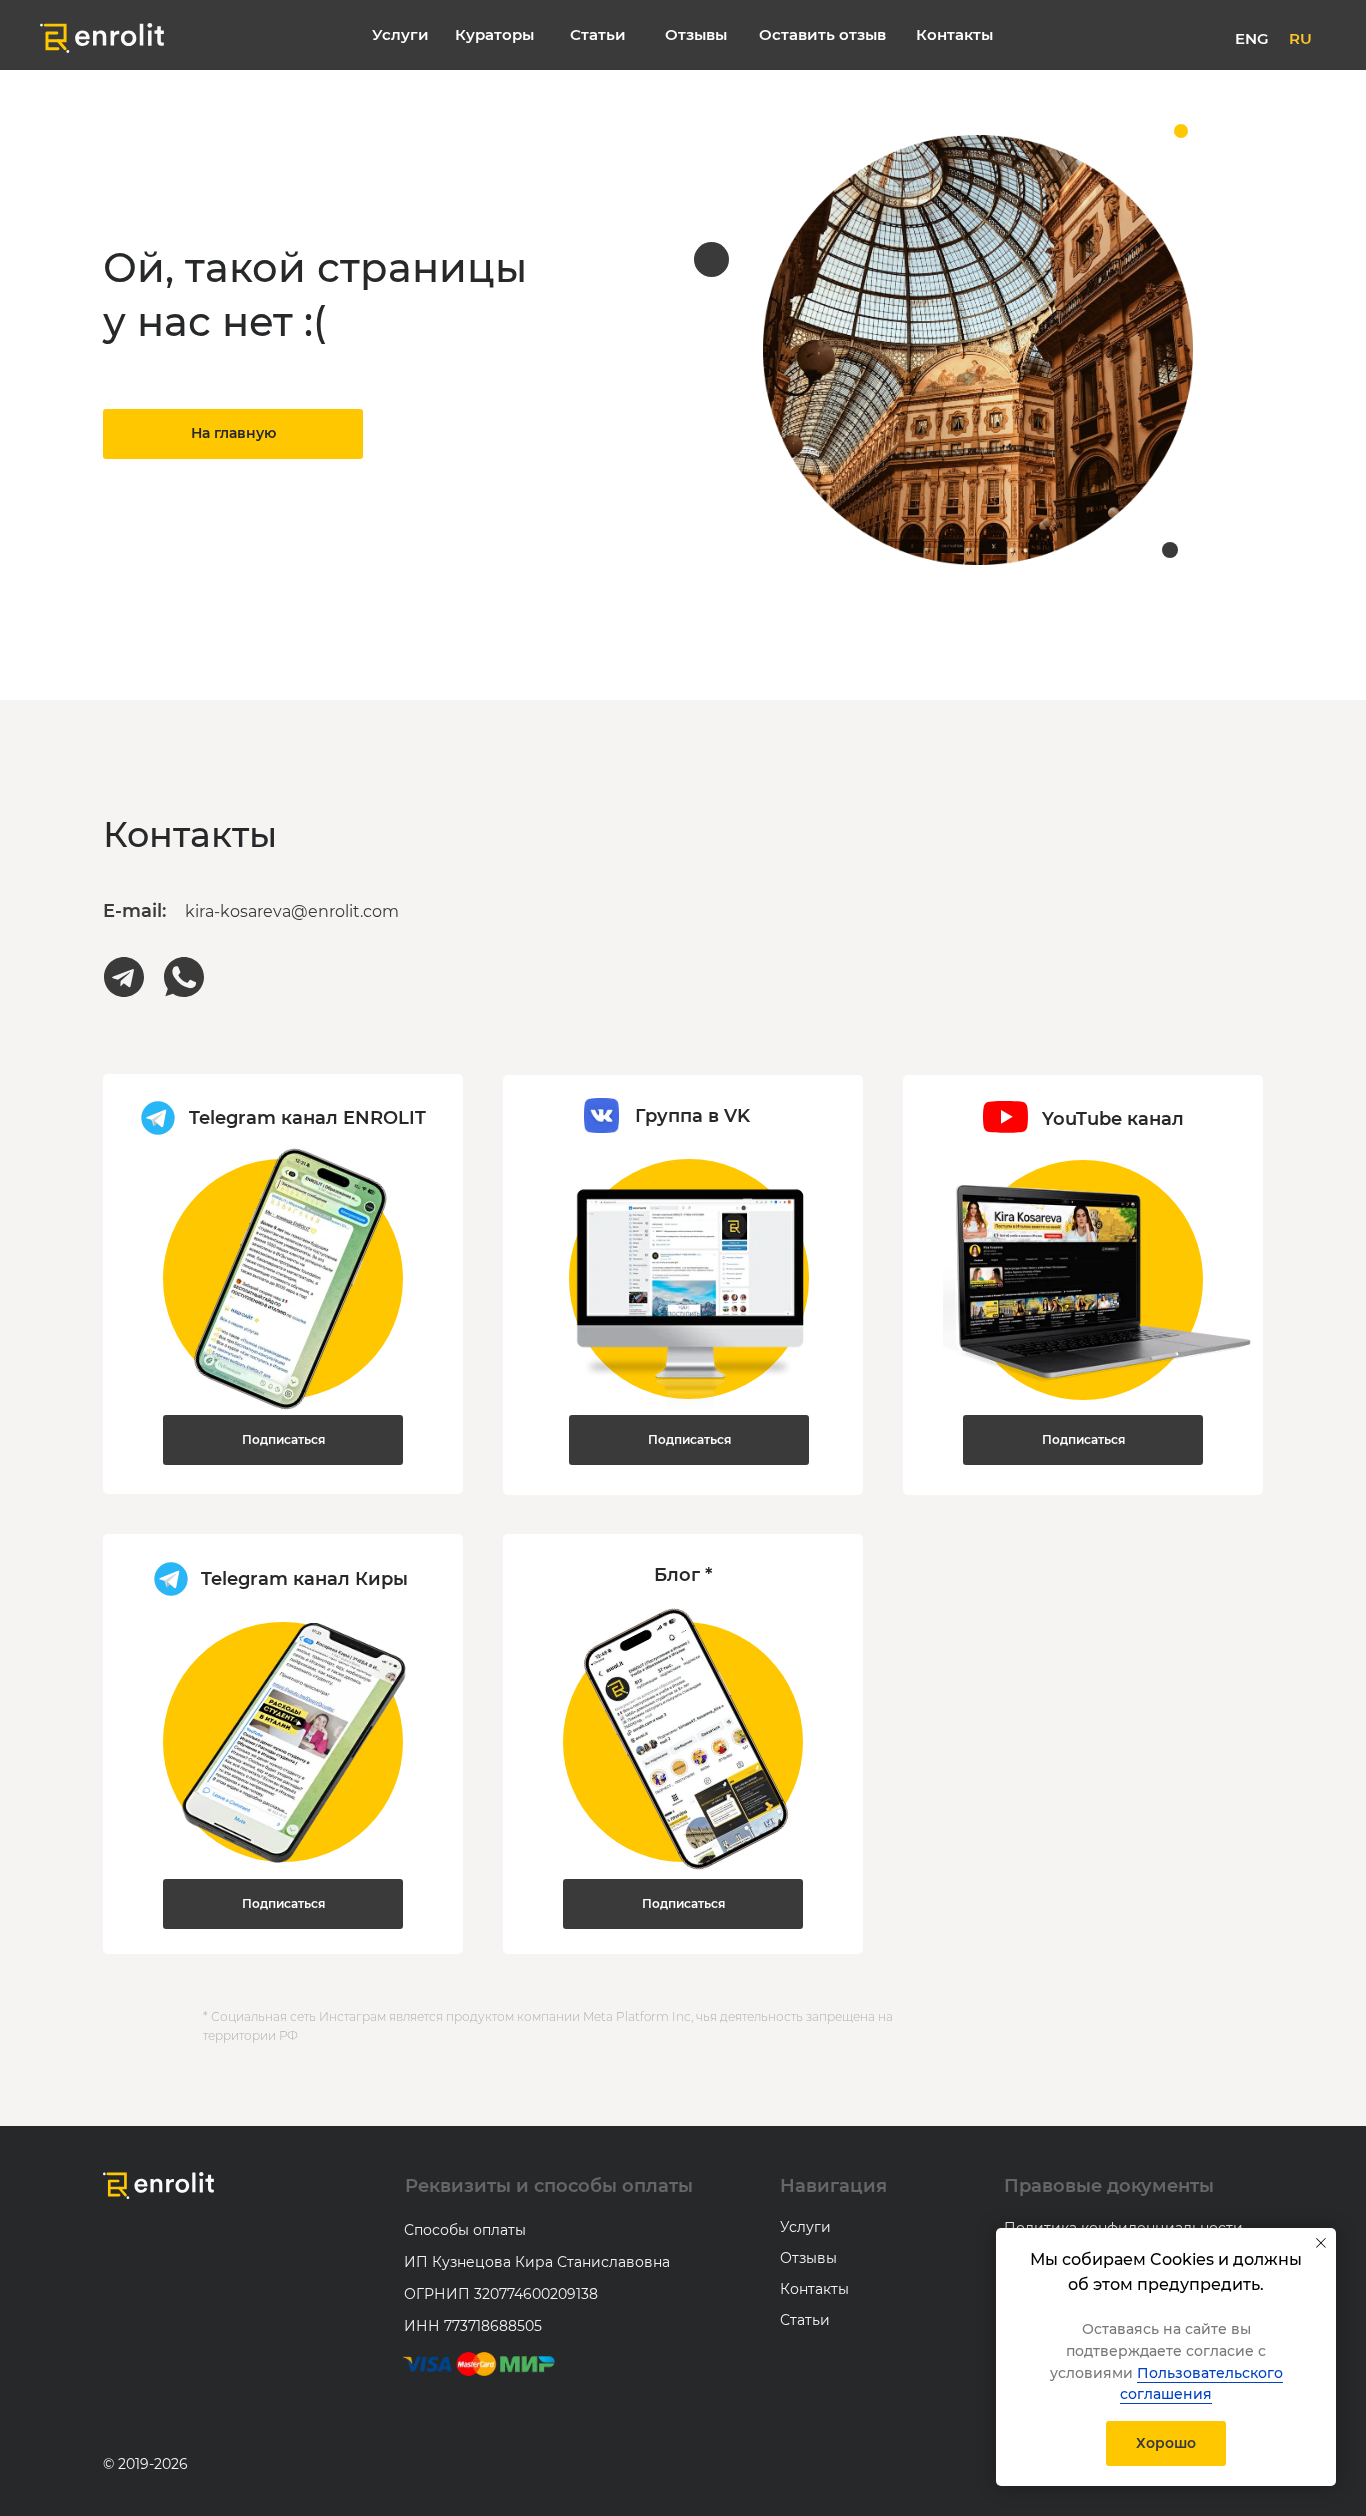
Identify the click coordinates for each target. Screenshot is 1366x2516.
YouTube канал (1113, 1119)
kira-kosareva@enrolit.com (292, 911)
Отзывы (808, 2258)
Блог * (683, 1575)
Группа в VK (692, 1116)
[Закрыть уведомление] (1321, 2243)
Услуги (805, 2227)
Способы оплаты (465, 2230)
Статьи (805, 2320)
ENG (1252, 38)
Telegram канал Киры (304, 1579)
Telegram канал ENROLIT (307, 1118)
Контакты (814, 2289)
